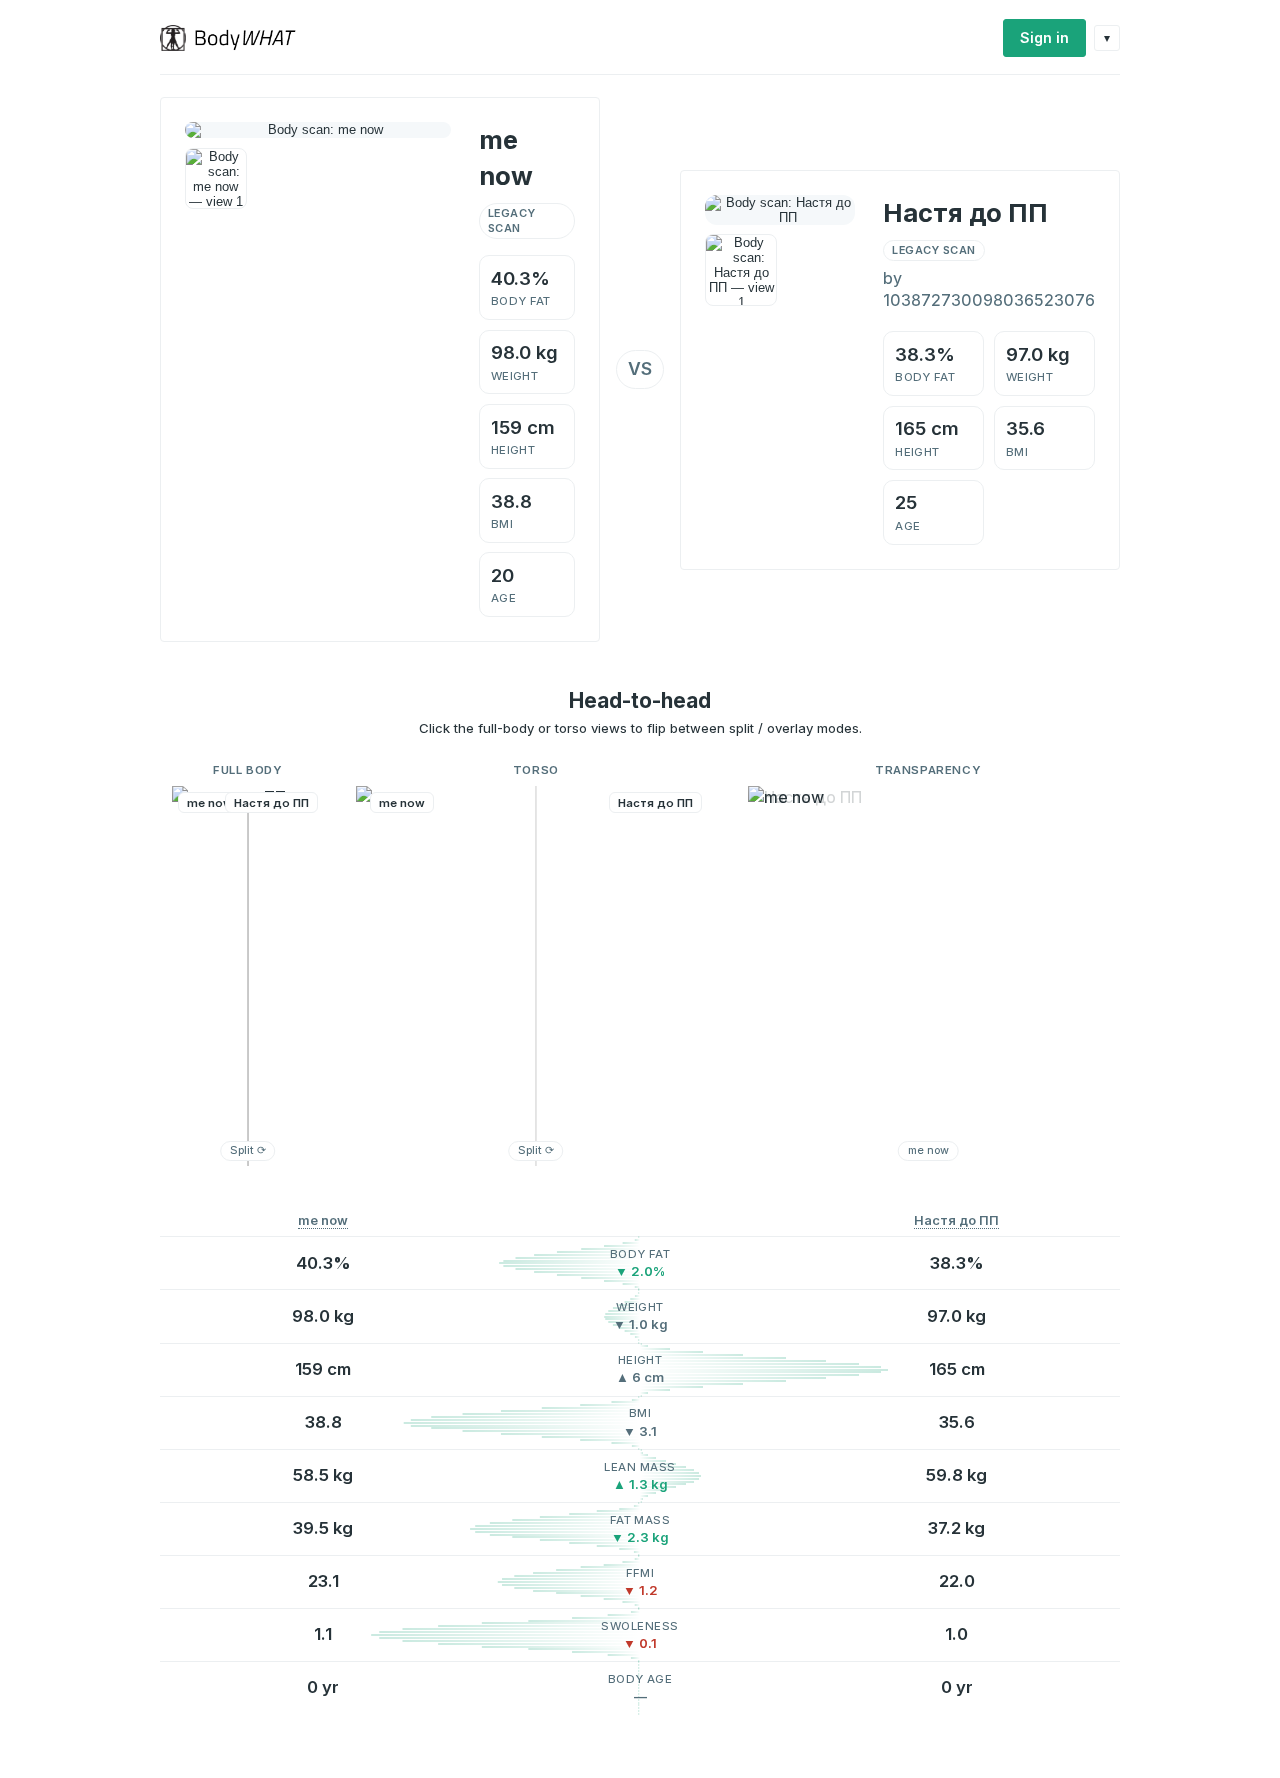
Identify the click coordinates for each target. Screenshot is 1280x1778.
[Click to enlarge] (216, 179)
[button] (248, 976)
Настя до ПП (956, 1220)
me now (323, 1220)
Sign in (1044, 37)
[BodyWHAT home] (235, 38)
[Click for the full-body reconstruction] (318, 130)
